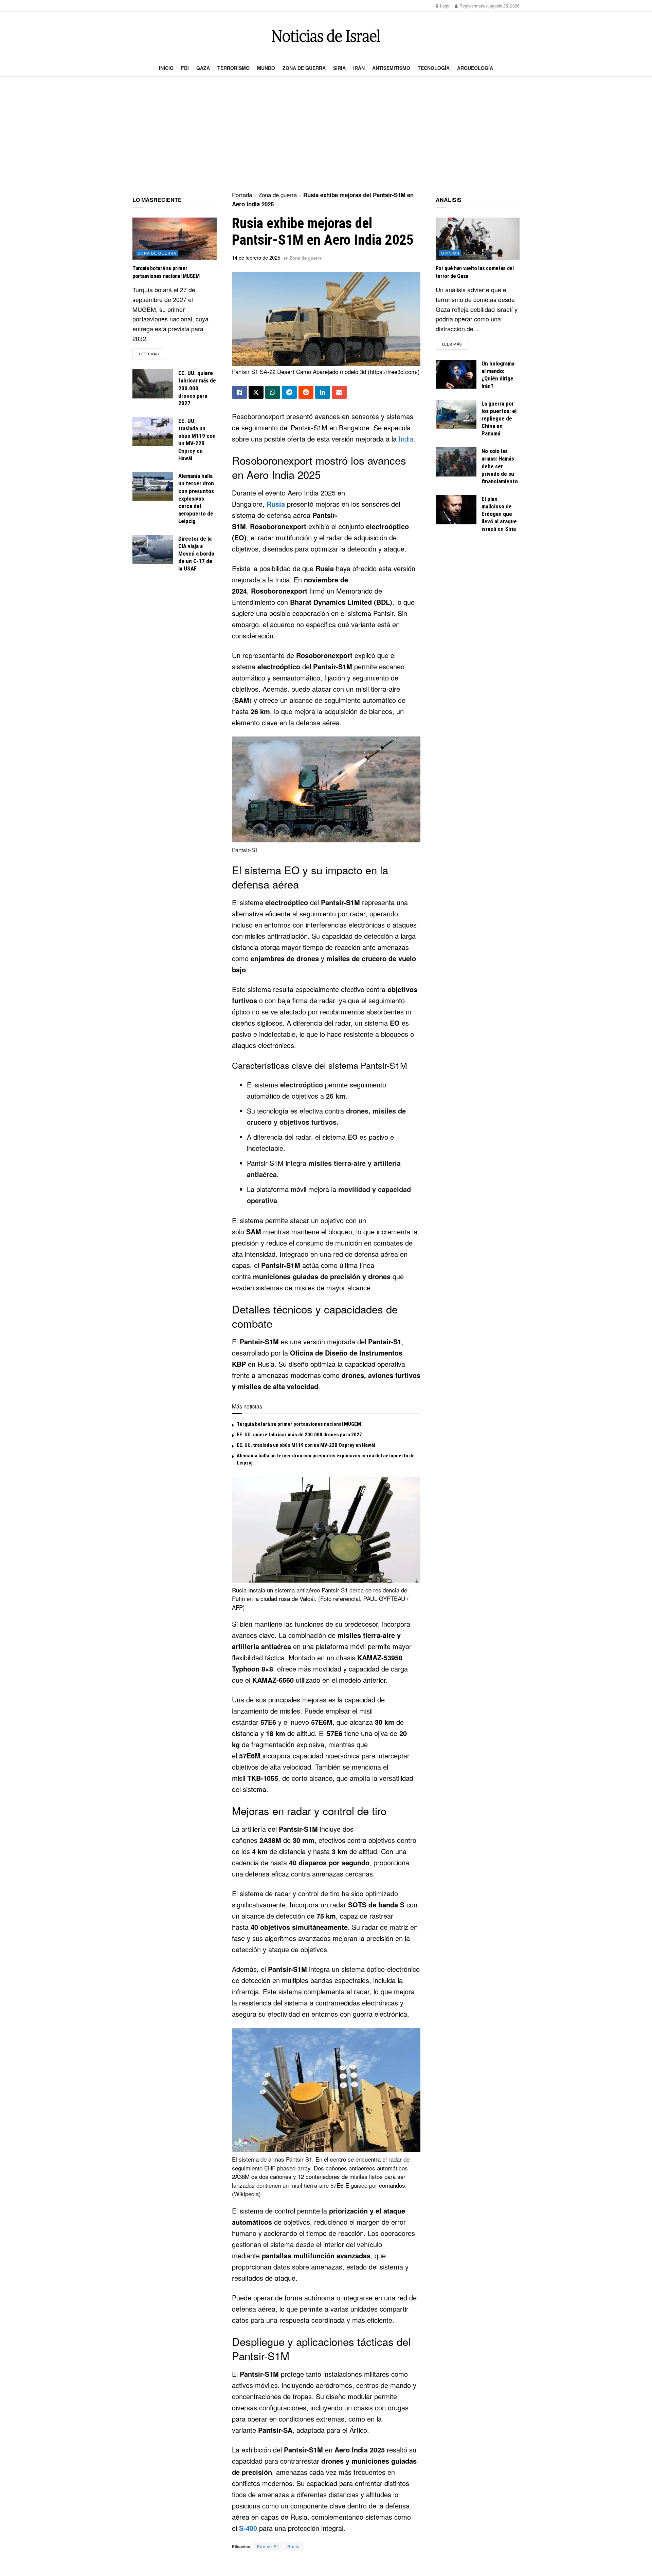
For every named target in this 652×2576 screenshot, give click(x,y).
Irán (359, 68)
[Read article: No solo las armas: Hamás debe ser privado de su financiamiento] (456, 462)
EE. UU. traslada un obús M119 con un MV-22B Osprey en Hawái (306, 1445)
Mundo (266, 68)
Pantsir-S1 (268, 2546)
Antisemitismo (391, 68)
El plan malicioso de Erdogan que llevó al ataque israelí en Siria (499, 514)
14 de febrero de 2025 (256, 257)
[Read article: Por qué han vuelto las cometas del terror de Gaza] (478, 239)
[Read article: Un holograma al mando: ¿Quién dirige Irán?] (456, 374)
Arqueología (475, 68)
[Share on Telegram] (289, 392)
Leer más (152, 353)
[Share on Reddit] (306, 392)
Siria (339, 68)
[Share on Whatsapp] (273, 392)
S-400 (248, 2528)
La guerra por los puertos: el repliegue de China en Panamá (499, 418)
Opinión (450, 253)
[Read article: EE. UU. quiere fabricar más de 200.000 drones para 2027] (153, 384)
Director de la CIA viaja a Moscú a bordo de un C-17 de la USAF (196, 554)
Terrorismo (233, 68)
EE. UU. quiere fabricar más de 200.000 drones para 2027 (299, 1435)
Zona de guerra (304, 68)
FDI (185, 68)
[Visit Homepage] (326, 36)
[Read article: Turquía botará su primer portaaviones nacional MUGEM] (175, 239)
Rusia (276, 504)
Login (445, 6)
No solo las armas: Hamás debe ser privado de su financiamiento (500, 466)
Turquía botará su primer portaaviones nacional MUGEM (299, 1424)
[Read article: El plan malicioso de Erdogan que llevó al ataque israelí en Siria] (456, 510)
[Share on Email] (339, 392)
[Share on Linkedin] (323, 392)
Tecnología (434, 68)
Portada (242, 195)
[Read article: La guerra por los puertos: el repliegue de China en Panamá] (456, 414)
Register (467, 6)
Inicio (166, 68)
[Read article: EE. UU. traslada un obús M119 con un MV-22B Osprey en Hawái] (153, 432)
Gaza (203, 68)
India (406, 439)
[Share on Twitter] (256, 392)
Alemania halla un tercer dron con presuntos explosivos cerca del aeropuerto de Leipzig (196, 498)
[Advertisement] (326, 134)
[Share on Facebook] (239, 392)
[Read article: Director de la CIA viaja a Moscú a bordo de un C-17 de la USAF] (153, 549)
